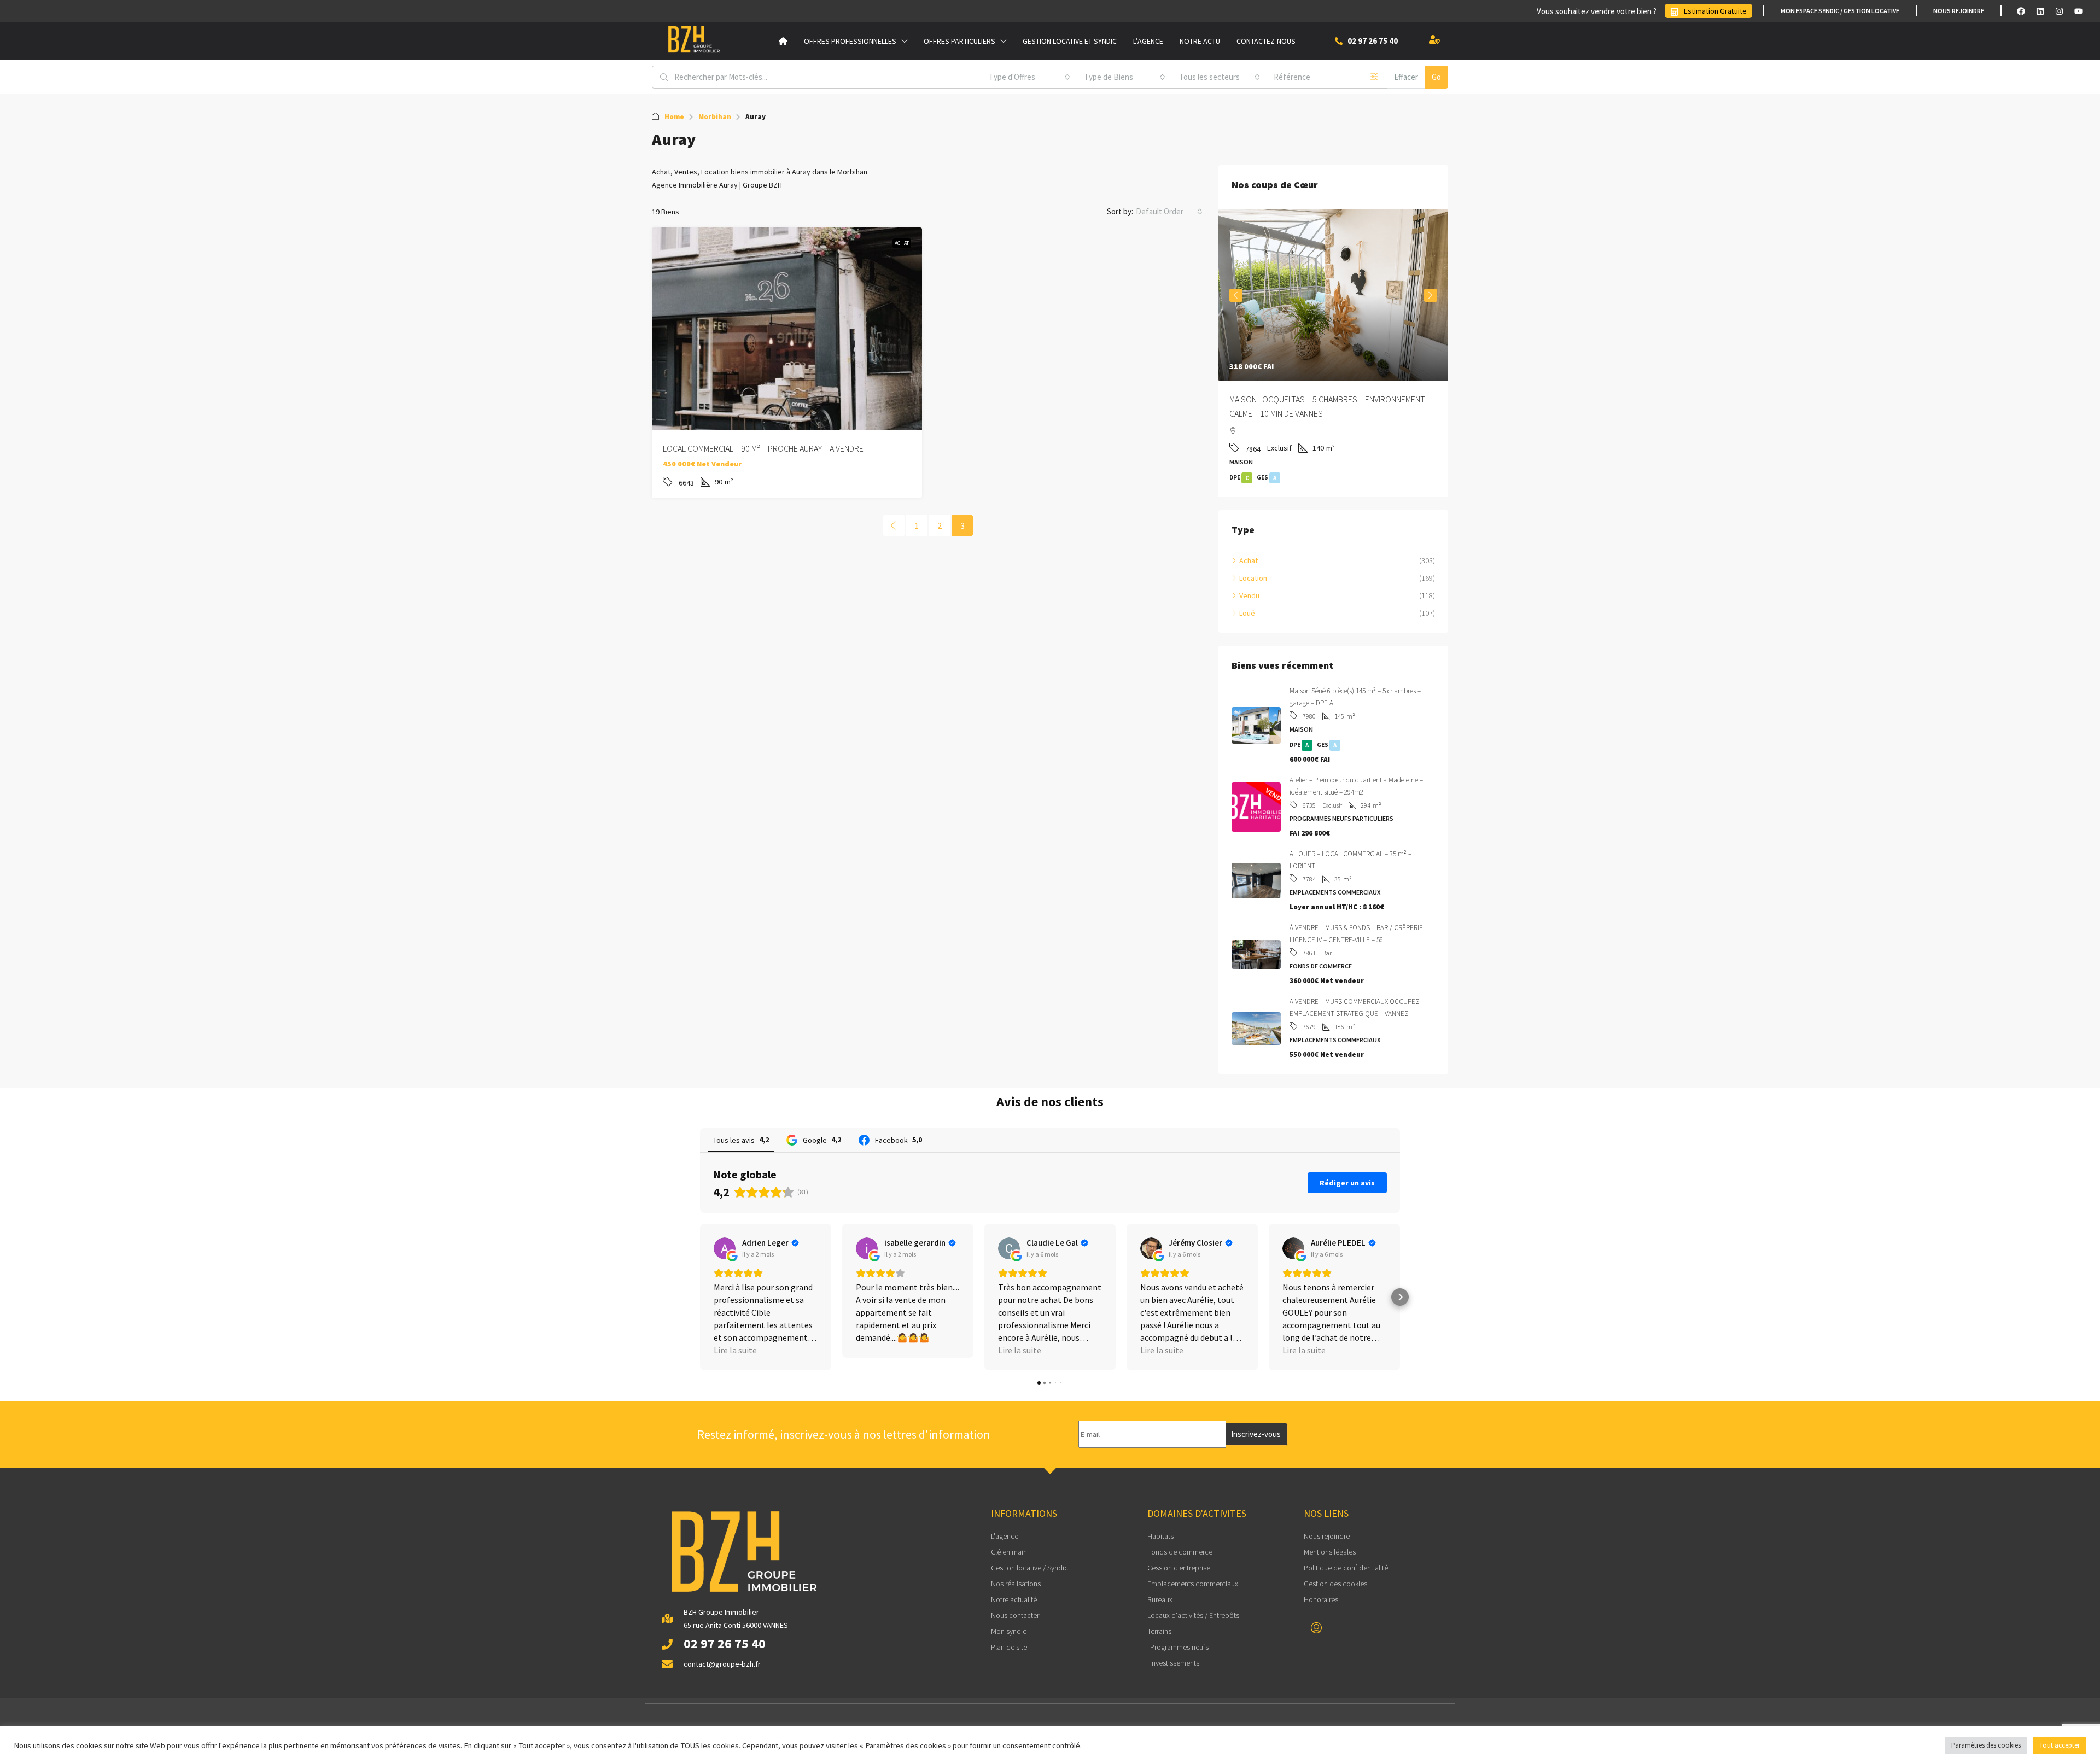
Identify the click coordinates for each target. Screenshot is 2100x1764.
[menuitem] (1316, 1628)
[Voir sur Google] (725, 1248)
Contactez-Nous (1266, 41)
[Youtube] (2078, 11)
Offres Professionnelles (850, 41)
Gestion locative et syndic (1070, 41)
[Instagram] (2059, 11)
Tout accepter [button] (2060, 1745)
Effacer (1406, 77)
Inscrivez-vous (1256, 1434)
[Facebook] (2021, 11)
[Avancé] (1375, 77)
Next (1431, 295)
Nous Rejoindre (1959, 11)
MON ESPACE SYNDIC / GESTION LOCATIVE (1840, 11)
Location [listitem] (1253, 578)
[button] (700, 1297)
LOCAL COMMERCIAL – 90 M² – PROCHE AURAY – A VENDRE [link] (763, 448)
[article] (1333, 353)
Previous (1236, 295)
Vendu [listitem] (1249, 595)
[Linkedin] (2040, 11)
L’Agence (1148, 41)
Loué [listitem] (1247, 613)
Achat (902, 243)
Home (674, 117)
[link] (787, 329)
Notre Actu (1200, 41)
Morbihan (715, 117)
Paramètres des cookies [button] (1986, 1745)
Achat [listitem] (1249, 560)
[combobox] (1029, 77)
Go (1436, 77)
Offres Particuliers (959, 41)
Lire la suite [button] (735, 1350)
